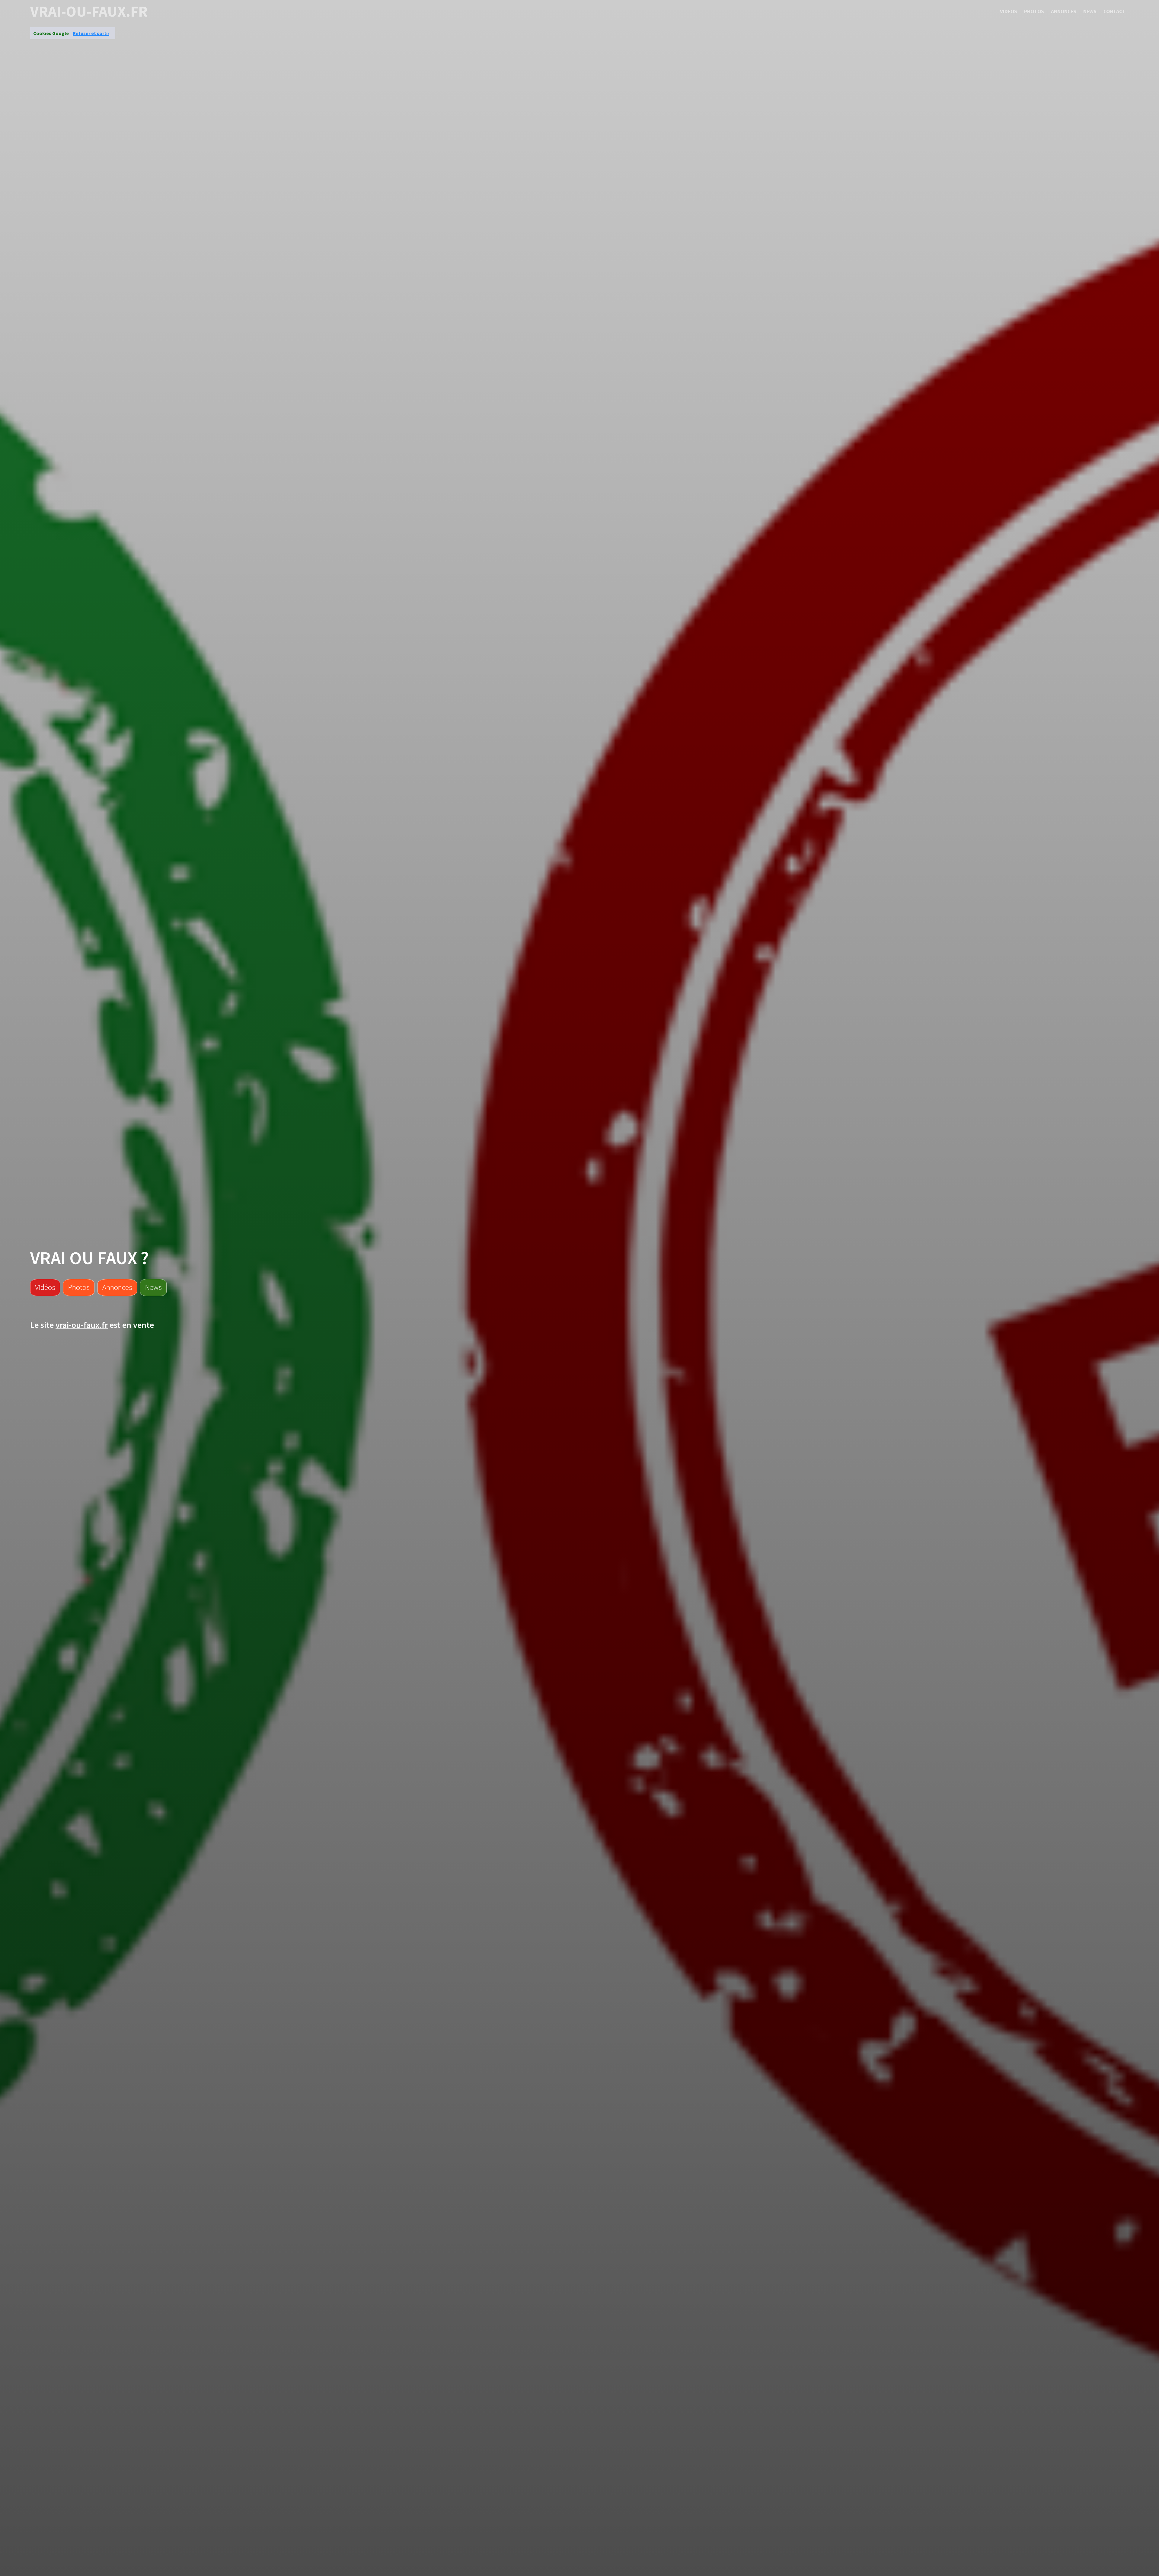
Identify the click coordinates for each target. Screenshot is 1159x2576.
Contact (1114, 11)
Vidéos (45, 1287)
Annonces (1064, 11)
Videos (1009, 11)
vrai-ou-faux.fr (89, 11)
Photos (1034, 11)
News (1090, 11)
